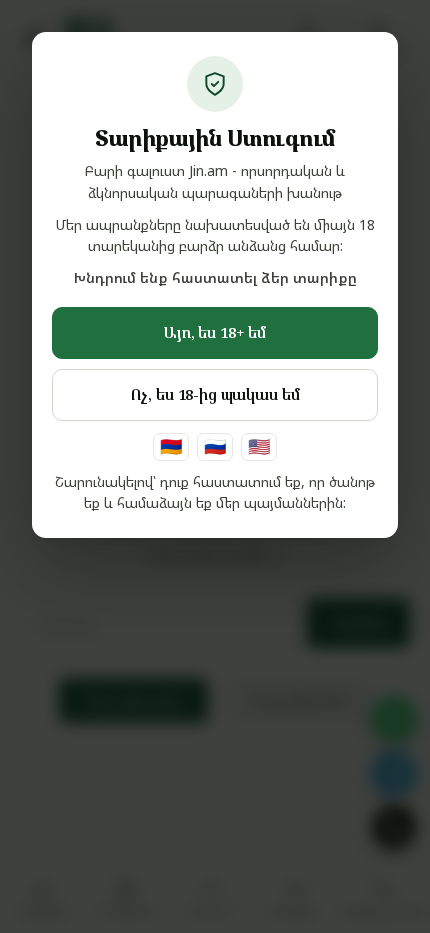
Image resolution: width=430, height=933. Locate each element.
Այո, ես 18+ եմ (215, 332)
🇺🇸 (259, 446)
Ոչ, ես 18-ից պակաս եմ (215, 394)
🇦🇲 (171, 446)
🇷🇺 (215, 446)
